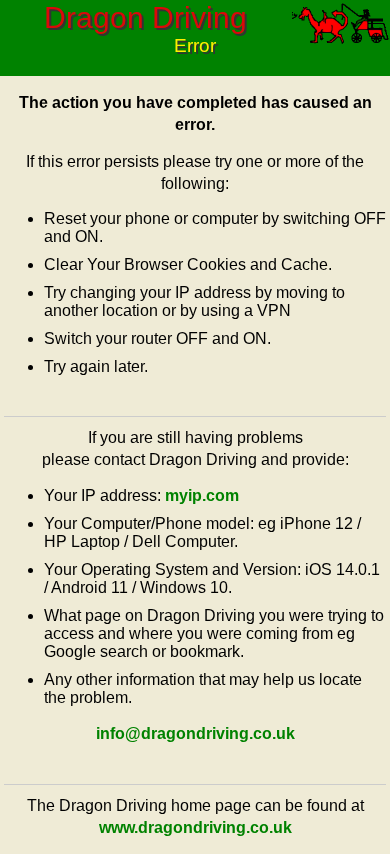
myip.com (202, 495)
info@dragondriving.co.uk (195, 733)
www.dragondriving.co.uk (195, 827)
